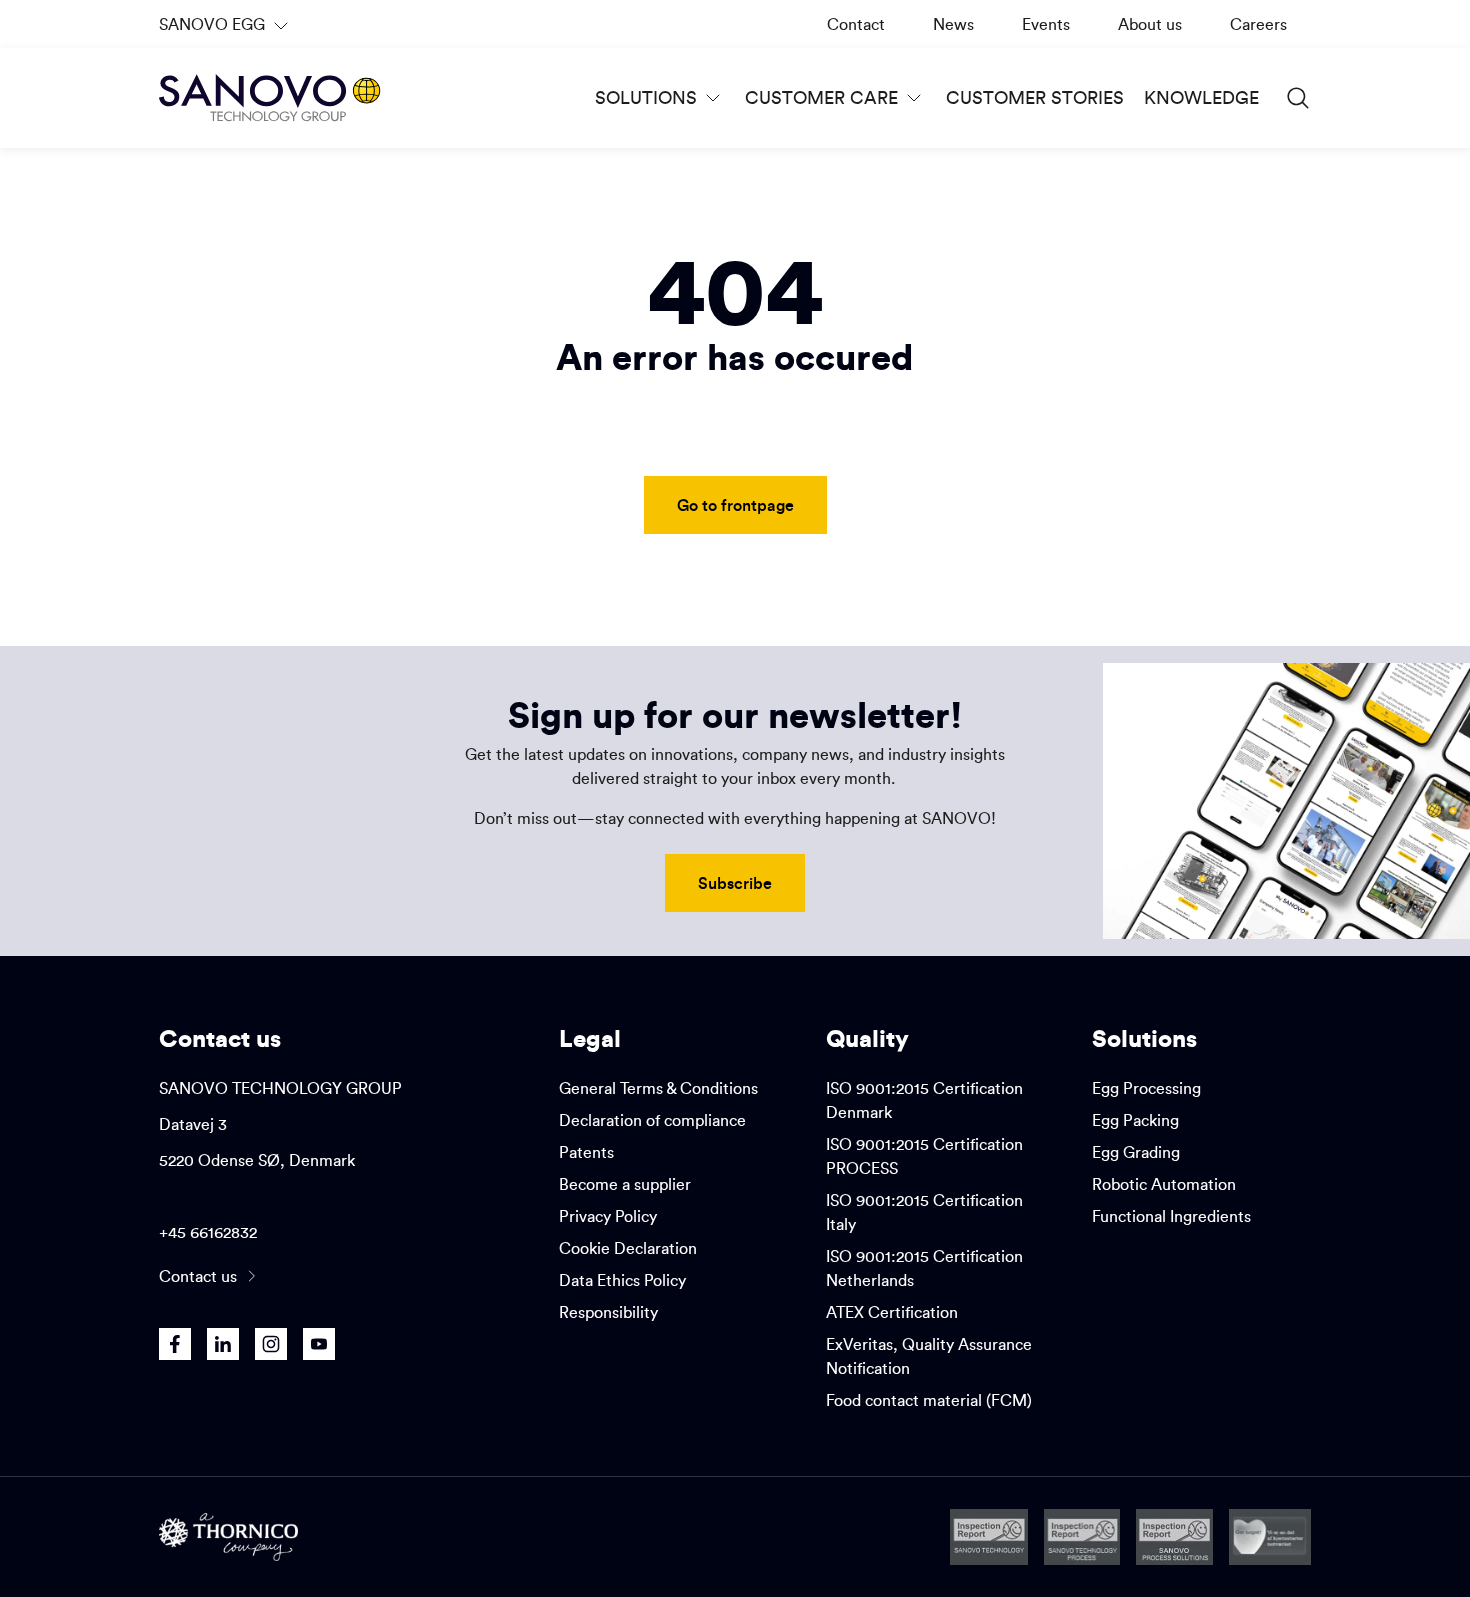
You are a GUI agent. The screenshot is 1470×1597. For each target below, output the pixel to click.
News (953, 24)
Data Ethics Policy (622, 1280)
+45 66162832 (208, 1232)
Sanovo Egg (226, 31)
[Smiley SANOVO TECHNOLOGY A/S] (989, 1537)
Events (1046, 24)
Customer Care (821, 97)
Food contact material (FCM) (929, 1400)
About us (1150, 24)
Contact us (198, 1276)
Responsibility (608, 1312)
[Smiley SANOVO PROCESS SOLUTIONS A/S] (1174, 1537)
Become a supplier (625, 1184)
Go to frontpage (735, 504)
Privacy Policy (608, 1216)
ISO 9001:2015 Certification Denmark (924, 1100)
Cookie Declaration (628, 1248)
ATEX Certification (892, 1312)
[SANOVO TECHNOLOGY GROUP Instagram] (271, 1344)
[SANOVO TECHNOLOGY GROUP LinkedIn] (223, 1344)
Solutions (646, 97)
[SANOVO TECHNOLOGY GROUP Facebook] (175, 1344)
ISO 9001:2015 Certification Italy (924, 1212)
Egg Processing (1146, 1088)
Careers (1258, 24)
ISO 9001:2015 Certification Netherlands (924, 1268)
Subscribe (735, 882)
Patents (586, 1152)
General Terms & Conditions (658, 1088)
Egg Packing (1135, 1120)
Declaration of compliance (652, 1120)
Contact (856, 24)
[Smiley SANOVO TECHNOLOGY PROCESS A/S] (1082, 1537)
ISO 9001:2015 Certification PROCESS (924, 1156)
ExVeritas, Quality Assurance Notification (929, 1356)
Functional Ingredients (1171, 1216)
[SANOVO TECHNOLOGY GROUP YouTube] (319, 1344)
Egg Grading (1136, 1152)
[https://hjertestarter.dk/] (1270, 1537)
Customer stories (1035, 97)
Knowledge (1201, 97)
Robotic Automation (1164, 1184)
